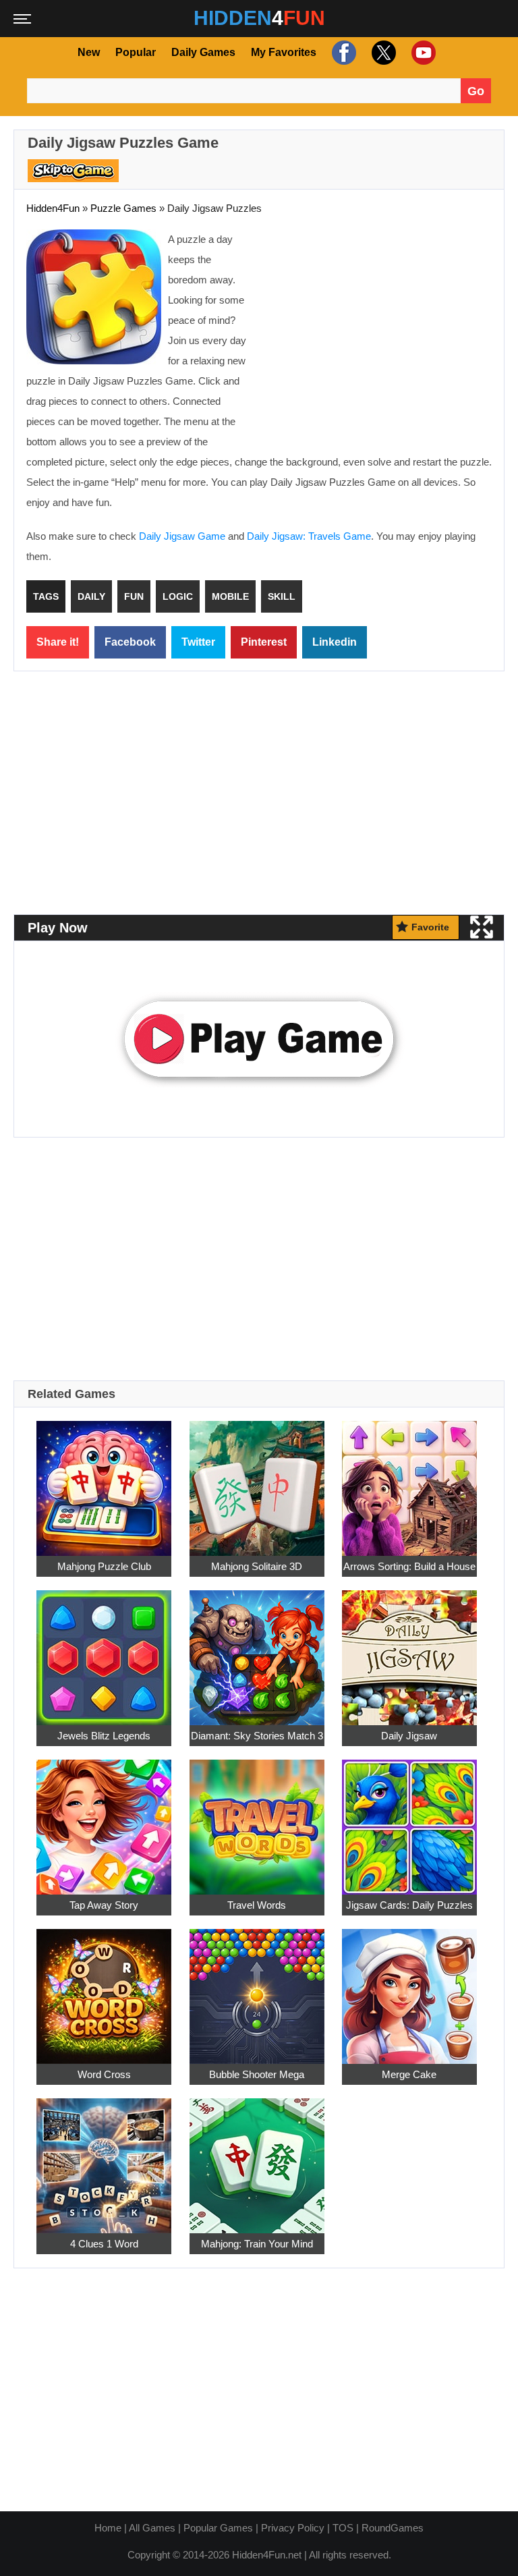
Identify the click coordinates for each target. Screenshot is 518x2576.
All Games (152, 2528)
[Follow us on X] (382, 52)
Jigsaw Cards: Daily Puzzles (409, 1905)
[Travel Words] (257, 1819)
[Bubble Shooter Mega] (257, 1989)
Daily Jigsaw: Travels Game (309, 536)
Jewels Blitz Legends (104, 1736)
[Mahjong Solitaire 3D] (257, 1481)
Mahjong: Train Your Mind (257, 2244)
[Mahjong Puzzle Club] (104, 1481)
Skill (282, 596)
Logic (178, 596)
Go (476, 91)
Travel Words (257, 1905)
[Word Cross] (104, 1989)
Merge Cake (409, 2074)
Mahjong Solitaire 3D (257, 1566)
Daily (91, 596)
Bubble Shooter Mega (257, 2074)
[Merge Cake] (409, 1989)
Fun (134, 596)
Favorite (430, 927)
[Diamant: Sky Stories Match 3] (257, 1650)
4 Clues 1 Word (104, 2244)
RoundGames (393, 2528)
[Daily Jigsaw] (409, 1650)
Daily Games (203, 52)
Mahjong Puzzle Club (104, 1566)
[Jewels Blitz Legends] (104, 1650)
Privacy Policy (293, 2528)
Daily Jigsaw (409, 1736)
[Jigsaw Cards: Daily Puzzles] (409, 1819)
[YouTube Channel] (422, 52)
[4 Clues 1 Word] (104, 2158)
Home (108, 2528)
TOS (343, 2528)
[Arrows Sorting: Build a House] (409, 1481)
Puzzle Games (123, 208)
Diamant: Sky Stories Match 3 (257, 1736)
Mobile (230, 596)
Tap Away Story (104, 1905)
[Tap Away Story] (104, 1819)
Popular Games (218, 2528)
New (89, 52)
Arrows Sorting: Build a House (409, 1566)
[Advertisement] (378, 327)
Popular (136, 52)
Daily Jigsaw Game (182, 536)
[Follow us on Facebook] (342, 52)
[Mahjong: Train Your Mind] (257, 2158)
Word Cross (104, 2074)
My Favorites (284, 52)
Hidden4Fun (53, 208)
